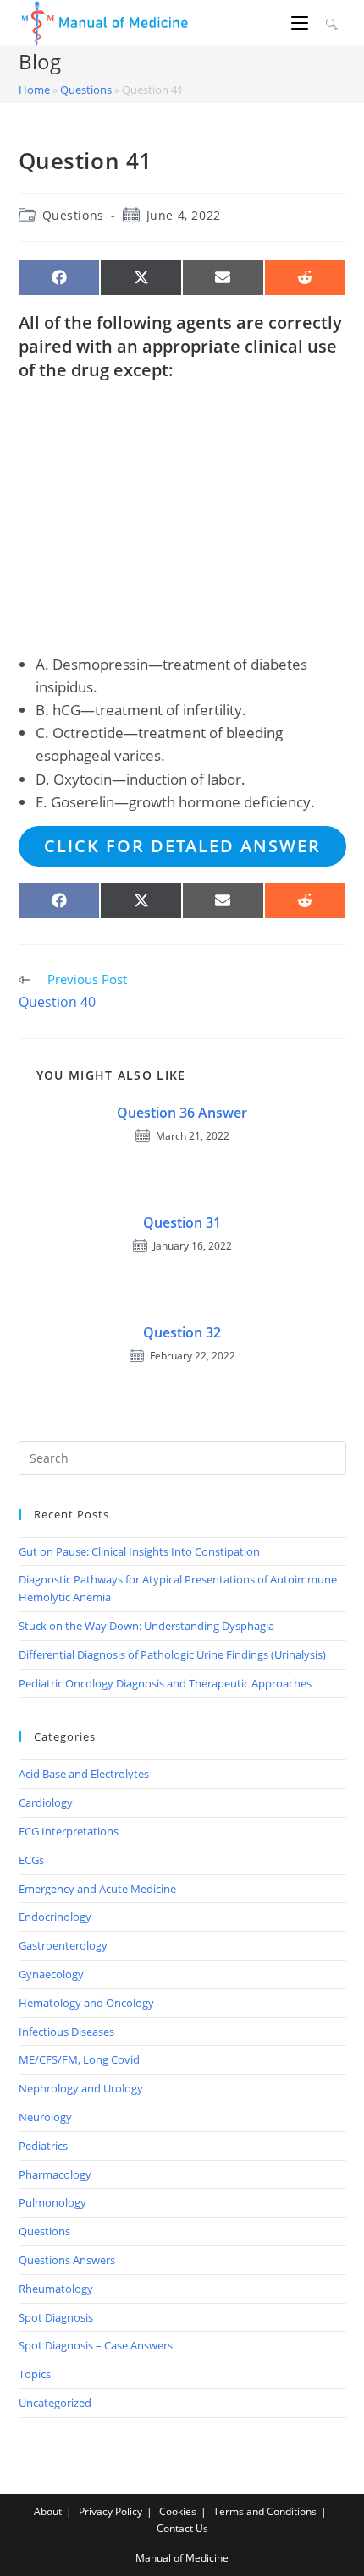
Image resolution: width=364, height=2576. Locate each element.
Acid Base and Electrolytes (84, 1774)
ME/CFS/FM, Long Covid (79, 2059)
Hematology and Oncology (86, 2003)
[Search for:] (330, 23)
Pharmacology (55, 2174)
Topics (35, 2374)
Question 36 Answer (182, 1113)
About (48, 2511)
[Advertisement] (182, 517)
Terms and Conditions (265, 2511)
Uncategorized (55, 2403)
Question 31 (182, 1222)
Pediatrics (43, 2146)
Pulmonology (52, 2202)
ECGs (31, 1860)
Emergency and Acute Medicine (97, 1889)
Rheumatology (56, 2289)
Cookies (178, 2511)
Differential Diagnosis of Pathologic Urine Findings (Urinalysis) (172, 1654)
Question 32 (182, 1332)
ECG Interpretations (69, 1831)
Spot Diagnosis (56, 2317)
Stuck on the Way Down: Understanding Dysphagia (146, 1626)
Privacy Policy (110, 2511)
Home (34, 90)
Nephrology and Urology (81, 2088)
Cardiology (46, 1802)
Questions (86, 90)
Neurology (45, 2117)
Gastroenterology (63, 1945)
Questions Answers (67, 2260)
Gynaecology (51, 1974)
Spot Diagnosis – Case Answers (96, 2345)
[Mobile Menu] (302, 23)
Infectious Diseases (66, 2032)
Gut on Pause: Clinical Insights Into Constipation (139, 1551)
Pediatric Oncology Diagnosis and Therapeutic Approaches (165, 1683)
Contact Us (182, 2528)
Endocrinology (55, 1917)
